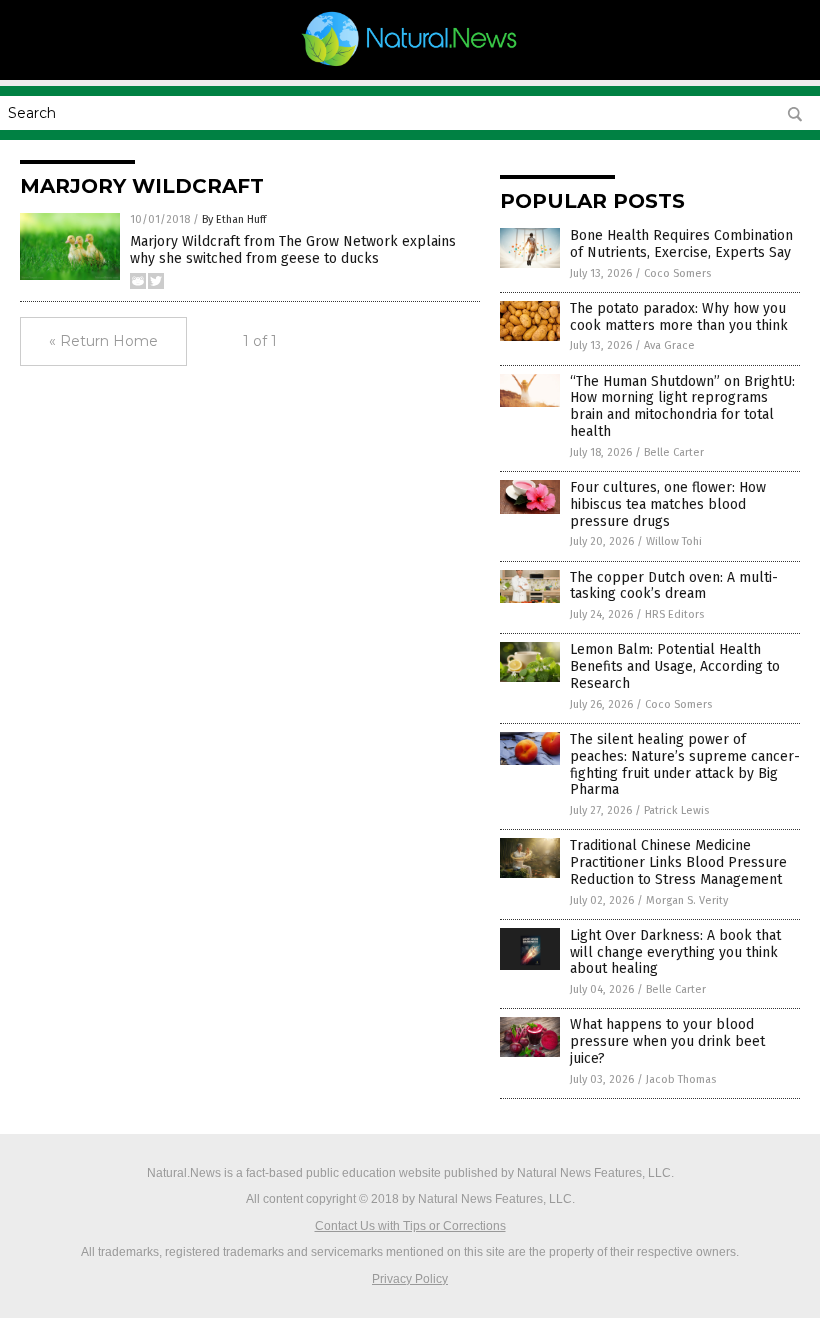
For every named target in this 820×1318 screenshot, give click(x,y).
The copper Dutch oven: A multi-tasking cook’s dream (674, 586)
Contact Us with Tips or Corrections (410, 1226)
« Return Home (103, 341)
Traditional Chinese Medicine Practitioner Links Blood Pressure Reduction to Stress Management (678, 862)
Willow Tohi (674, 541)
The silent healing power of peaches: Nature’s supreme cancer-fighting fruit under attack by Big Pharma (685, 764)
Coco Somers (677, 273)
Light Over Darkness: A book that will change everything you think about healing (675, 952)
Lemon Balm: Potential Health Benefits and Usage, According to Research (675, 666)
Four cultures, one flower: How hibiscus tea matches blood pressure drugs (668, 504)
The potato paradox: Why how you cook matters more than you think (679, 317)
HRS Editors (674, 614)
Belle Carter (674, 452)
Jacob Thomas (681, 1079)
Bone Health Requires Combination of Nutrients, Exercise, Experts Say (681, 244)
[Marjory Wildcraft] (410, 66)
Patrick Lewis (676, 810)
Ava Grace (669, 345)
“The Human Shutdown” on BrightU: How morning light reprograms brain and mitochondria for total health (682, 406)
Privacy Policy (410, 1279)
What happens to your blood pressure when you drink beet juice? (667, 1041)
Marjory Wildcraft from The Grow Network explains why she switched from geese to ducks (293, 250)
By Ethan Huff (234, 219)
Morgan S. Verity (687, 900)
